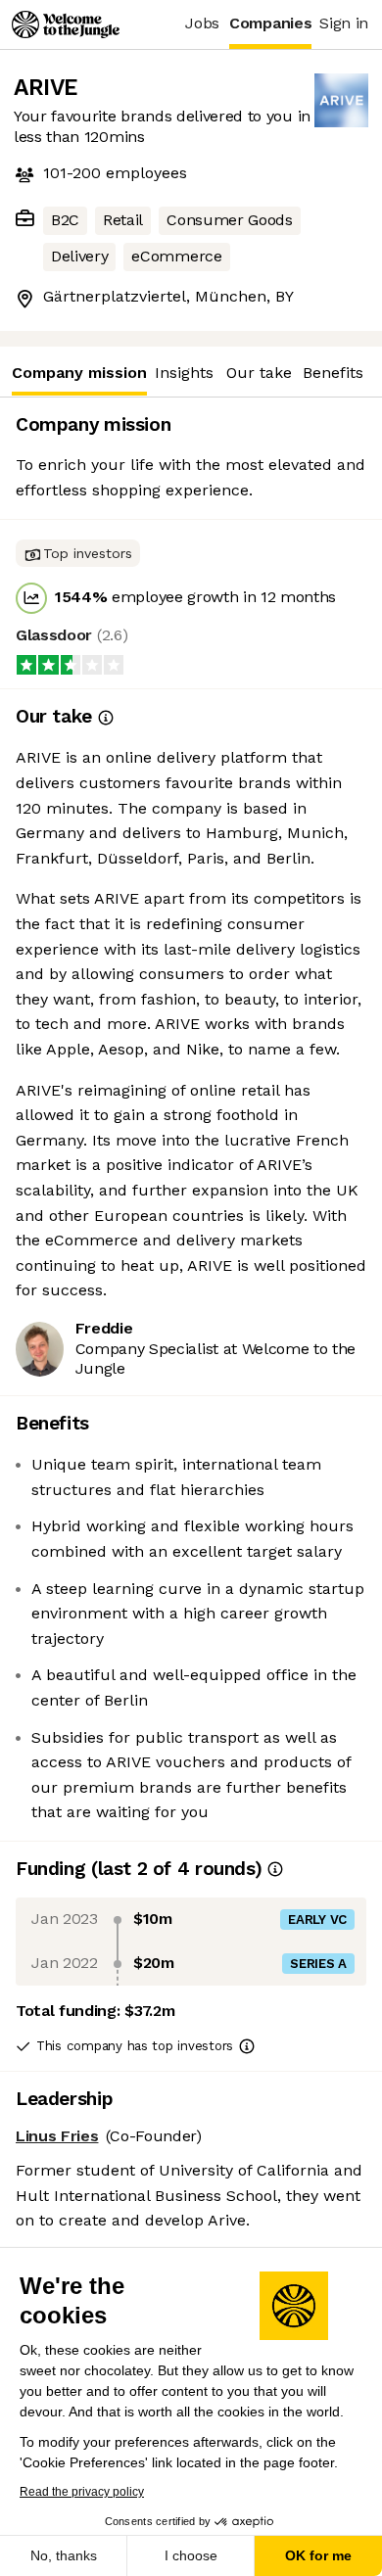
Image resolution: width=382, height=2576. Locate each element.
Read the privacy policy (82, 2492)
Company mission (79, 373)
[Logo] (66, 24)
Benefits (333, 373)
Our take (259, 373)
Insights (184, 373)
